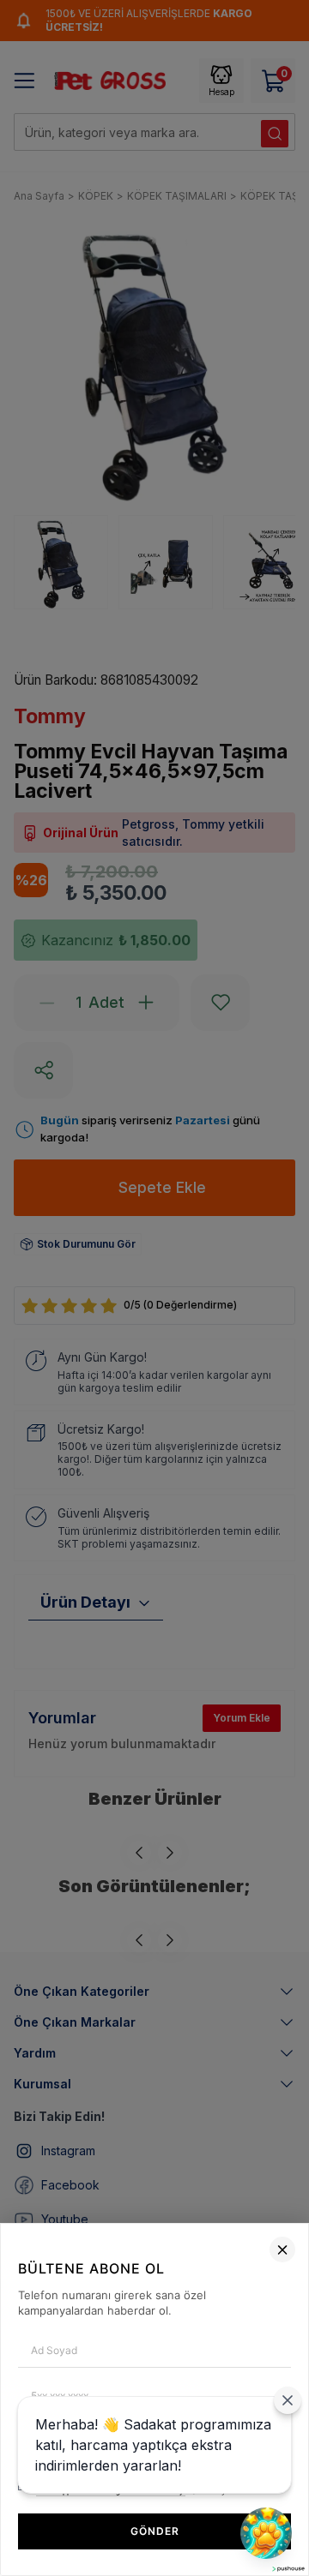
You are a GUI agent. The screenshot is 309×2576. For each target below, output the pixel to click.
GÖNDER (155, 2531)
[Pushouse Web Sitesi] (288, 2569)
